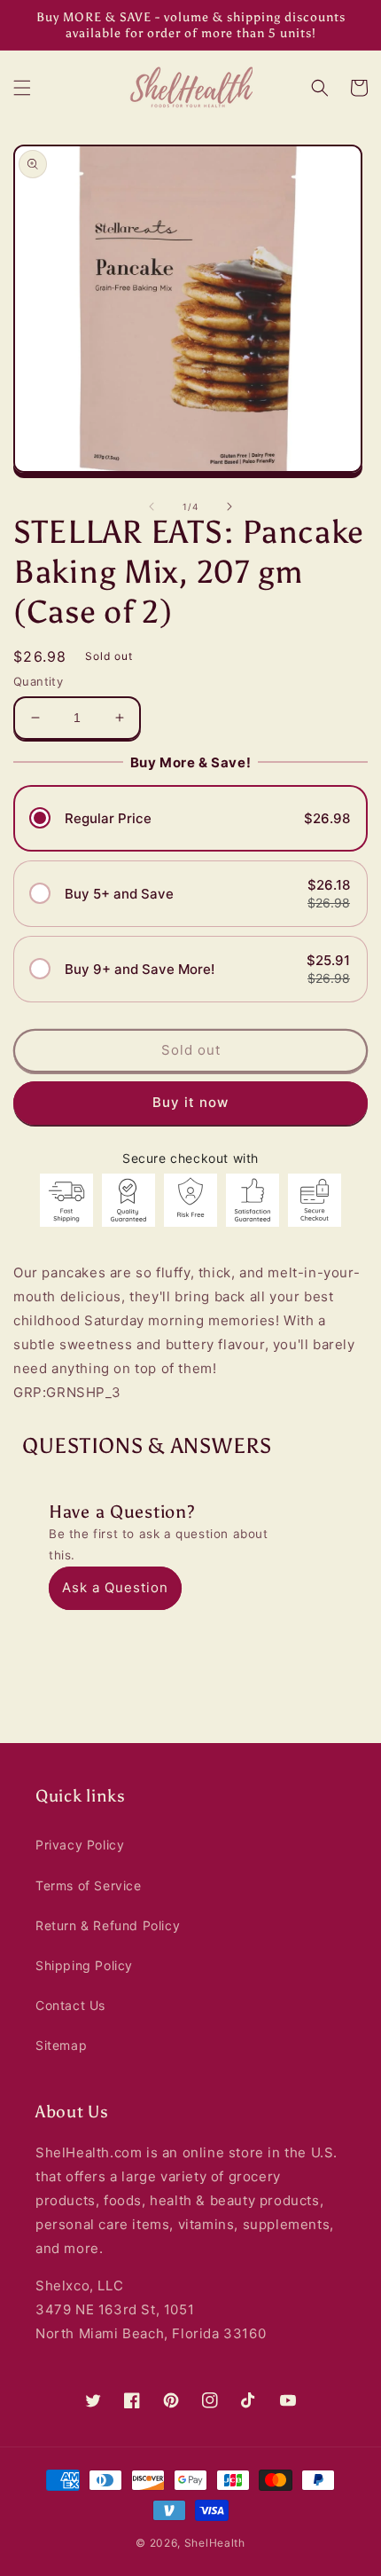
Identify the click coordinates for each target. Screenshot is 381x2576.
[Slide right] (229, 507)
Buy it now (191, 1102)
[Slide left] (152, 507)
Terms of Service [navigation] (89, 1885)
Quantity (38, 681)
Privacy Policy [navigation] (80, 1845)
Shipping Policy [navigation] (84, 1965)
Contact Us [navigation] (70, 2005)
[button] (22, 88)
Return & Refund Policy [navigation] (108, 1925)
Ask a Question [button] (115, 1587)
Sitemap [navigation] (61, 2045)
